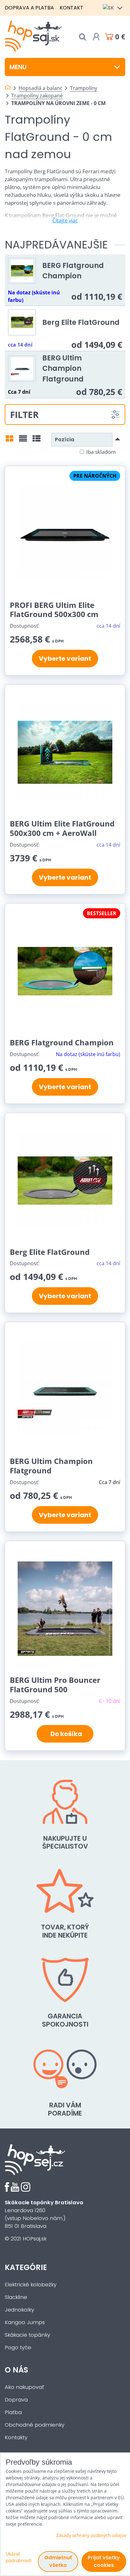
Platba (13, 2412)
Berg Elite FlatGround (81, 322)
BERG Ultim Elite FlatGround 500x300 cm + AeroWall (62, 828)
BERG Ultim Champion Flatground (63, 368)
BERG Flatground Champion (73, 271)
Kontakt (71, 8)
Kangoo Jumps (25, 2322)
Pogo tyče (18, 2348)
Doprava (16, 2400)
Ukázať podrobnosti (19, 2557)
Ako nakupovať (24, 2387)
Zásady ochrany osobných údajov (91, 2535)
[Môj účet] (96, 37)
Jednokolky (19, 2310)
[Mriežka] (9, 441)
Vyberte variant (65, 659)
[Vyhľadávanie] (82, 37)
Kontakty (16, 2437)
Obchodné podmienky (35, 2425)
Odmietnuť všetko (58, 2561)
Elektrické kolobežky (31, 2285)
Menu (18, 67)
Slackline (16, 2297)
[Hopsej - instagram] (26, 2190)
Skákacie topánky (27, 2335)
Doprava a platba (29, 8)
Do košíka (65, 1734)
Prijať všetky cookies (104, 2561)
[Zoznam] (23, 441)
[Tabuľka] (37, 441)
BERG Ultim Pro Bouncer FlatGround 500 (55, 1685)
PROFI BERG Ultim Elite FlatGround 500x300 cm (54, 610)
